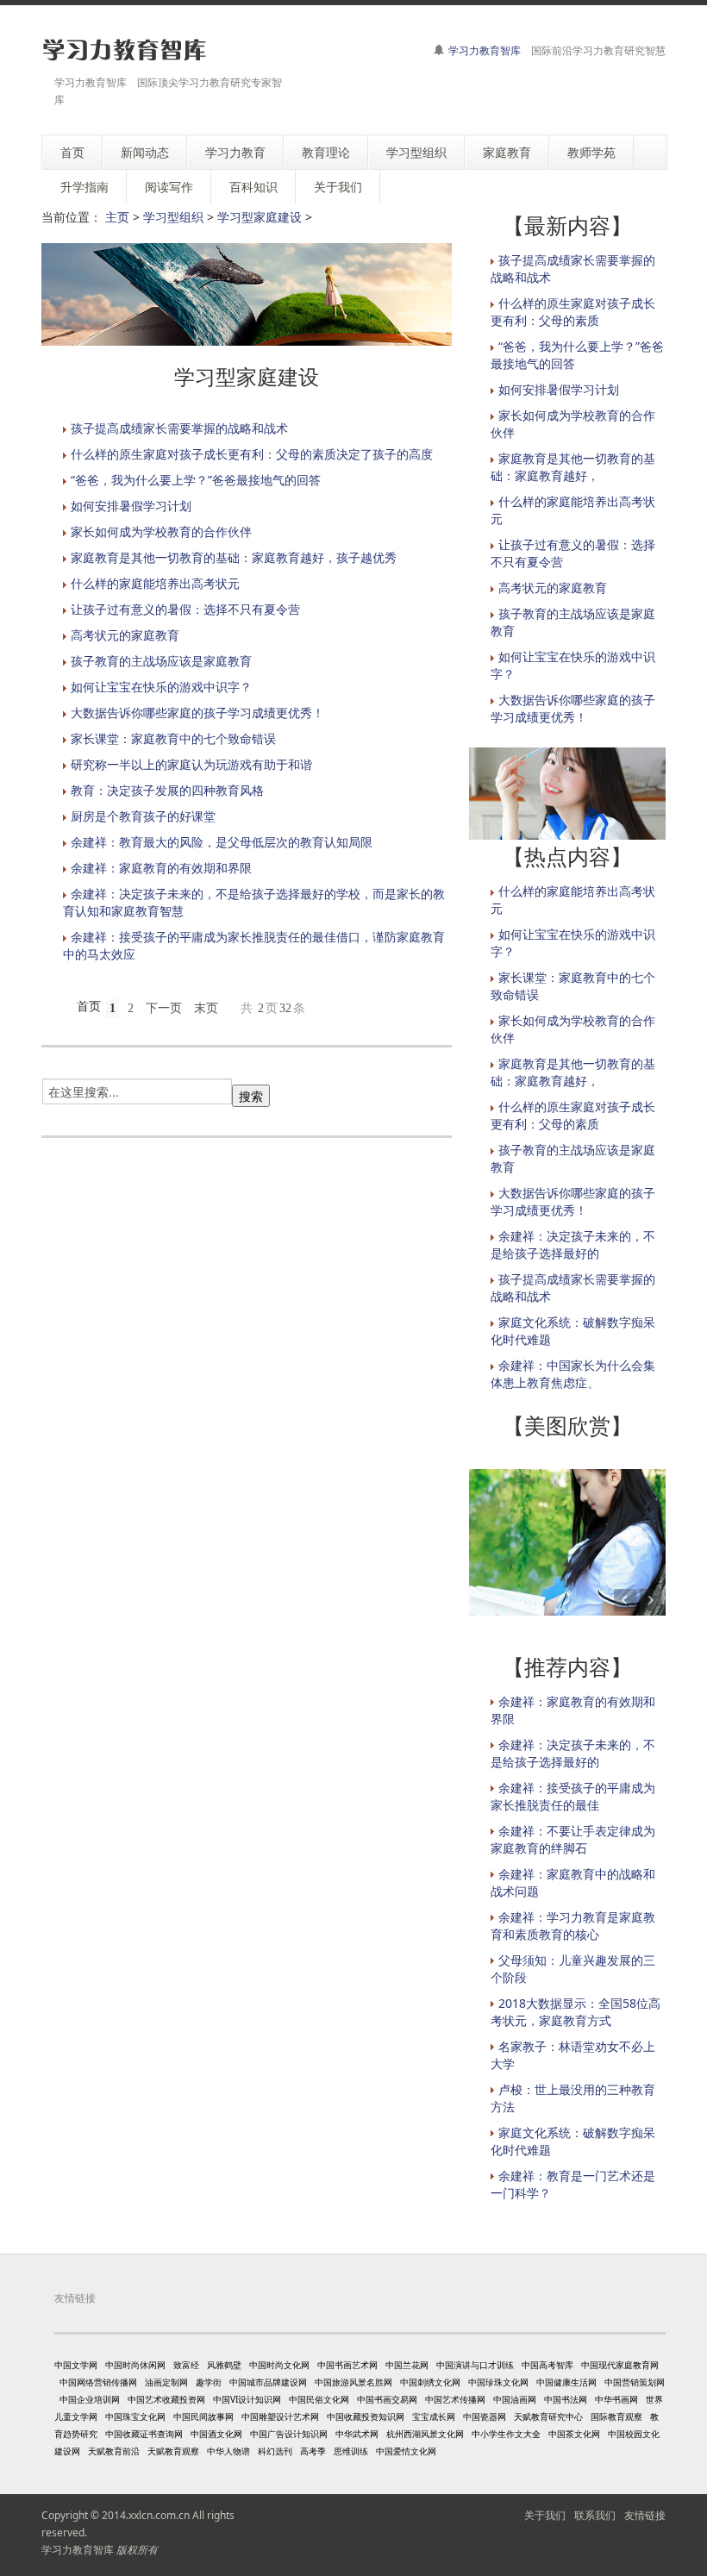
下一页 (164, 1008)
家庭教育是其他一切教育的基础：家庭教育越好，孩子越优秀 (234, 557)
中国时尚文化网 (279, 2365)
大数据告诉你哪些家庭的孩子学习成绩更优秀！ (197, 713)
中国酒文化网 (216, 2434)
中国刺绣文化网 (430, 2382)
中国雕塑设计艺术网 (280, 2417)
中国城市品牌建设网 (268, 2382)
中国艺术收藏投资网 (166, 2399)
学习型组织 (173, 217)
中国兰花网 (407, 2365)
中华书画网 (616, 2399)
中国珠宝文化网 (135, 2417)
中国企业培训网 (90, 2399)
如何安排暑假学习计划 (131, 506)
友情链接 (645, 2515)
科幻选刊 (275, 2451)
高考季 (313, 2451)
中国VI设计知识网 (247, 2399)
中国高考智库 (547, 2365)
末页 (206, 1008)
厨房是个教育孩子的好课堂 (143, 816)
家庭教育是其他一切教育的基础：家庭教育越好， (573, 467)
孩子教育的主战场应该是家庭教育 (161, 661)
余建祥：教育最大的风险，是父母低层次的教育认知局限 (222, 842)
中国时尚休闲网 (135, 2365)
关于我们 (545, 2515)
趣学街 (209, 2382)
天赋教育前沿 (114, 2451)
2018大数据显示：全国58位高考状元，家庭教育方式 (576, 2012)
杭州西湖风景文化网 (425, 2434)
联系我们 (595, 2515)
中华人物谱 (228, 2451)
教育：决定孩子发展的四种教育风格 (167, 790)
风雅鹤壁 (224, 2365)
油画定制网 (166, 2382)
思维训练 (351, 2451)
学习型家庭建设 (260, 217)
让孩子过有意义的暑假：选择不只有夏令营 (185, 609)
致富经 (186, 2365)
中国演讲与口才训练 (475, 2365)
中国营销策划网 (635, 2382)
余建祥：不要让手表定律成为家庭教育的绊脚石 (573, 1839)
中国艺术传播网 (455, 2399)
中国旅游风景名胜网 (353, 2382)
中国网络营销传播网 (98, 2382)
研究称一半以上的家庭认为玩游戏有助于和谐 (191, 764)
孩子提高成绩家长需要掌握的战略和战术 (179, 428)
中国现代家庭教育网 (620, 2365)
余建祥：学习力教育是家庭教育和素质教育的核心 (573, 1926)
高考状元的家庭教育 (125, 635)
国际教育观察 (616, 2417)
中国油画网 (515, 2399)
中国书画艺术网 (347, 2365)
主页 (117, 217)
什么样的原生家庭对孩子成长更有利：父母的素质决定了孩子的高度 (252, 454)
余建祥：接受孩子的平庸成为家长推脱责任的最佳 (573, 1796)
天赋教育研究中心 (548, 2417)
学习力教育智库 (485, 50)
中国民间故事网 (203, 2417)
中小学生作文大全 (506, 2434)
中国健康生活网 (566, 2382)
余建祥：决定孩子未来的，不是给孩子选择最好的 (573, 1244)
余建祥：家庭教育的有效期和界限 (161, 868)
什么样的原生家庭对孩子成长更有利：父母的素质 (573, 312)
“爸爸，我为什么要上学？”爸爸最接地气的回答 (196, 480)
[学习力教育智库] (125, 50)
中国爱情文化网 (406, 2451)
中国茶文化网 (574, 2434)
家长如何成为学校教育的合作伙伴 (161, 531)
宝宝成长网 (434, 2417)
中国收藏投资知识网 (366, 2417)
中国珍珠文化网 (498, 2382)
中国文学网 (76, 2365)
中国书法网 (566, 2399)
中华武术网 (357, 2434)
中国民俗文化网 (319, 2399)
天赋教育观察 (173, 2451)
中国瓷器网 (485, 2417)
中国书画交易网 (387, 2399)
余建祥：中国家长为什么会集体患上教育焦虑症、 (573, 1374)
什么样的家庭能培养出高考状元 (155, 583)
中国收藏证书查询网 (144, 2434)
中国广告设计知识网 (289, 2434)
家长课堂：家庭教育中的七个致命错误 (173, 738)
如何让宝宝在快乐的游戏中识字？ (161, 687)
